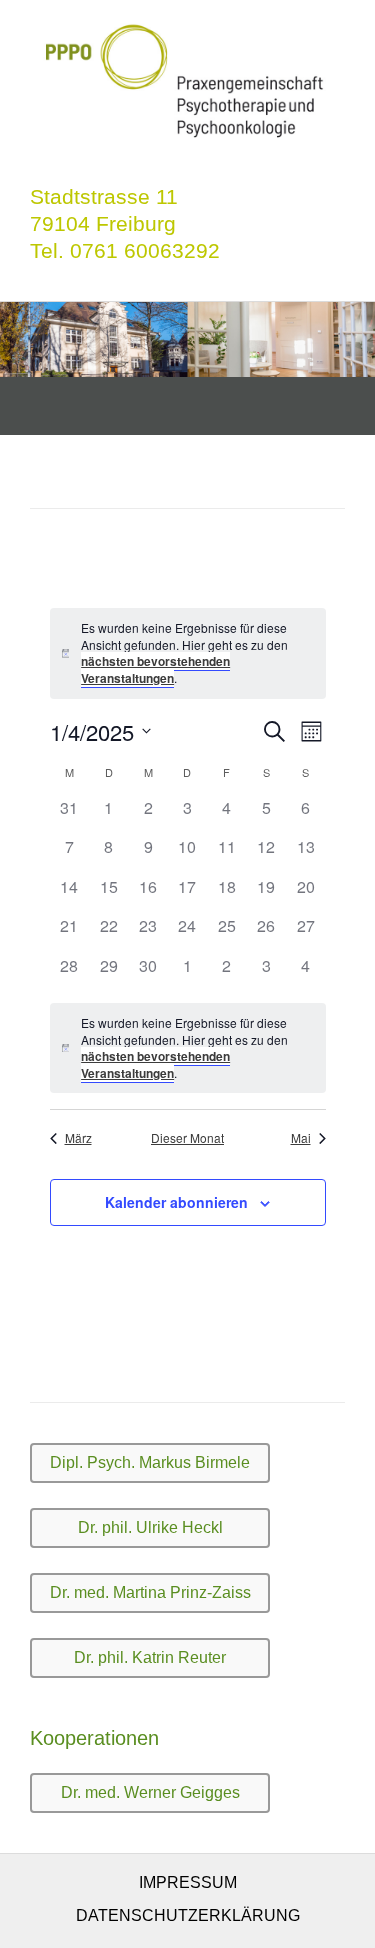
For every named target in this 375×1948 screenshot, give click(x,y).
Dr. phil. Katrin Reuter (150, 1657)
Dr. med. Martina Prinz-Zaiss (150, 1592)
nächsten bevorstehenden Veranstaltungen (155, 669)
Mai (301, 1138)
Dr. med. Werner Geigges (150, 1792)
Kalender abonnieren (176, 1202)
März (78, 1138)
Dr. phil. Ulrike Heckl (150, 1527)
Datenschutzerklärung (188, 1915)
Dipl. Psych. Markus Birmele (150, 1462)
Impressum (188, 1882)
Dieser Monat (187, 1138)
